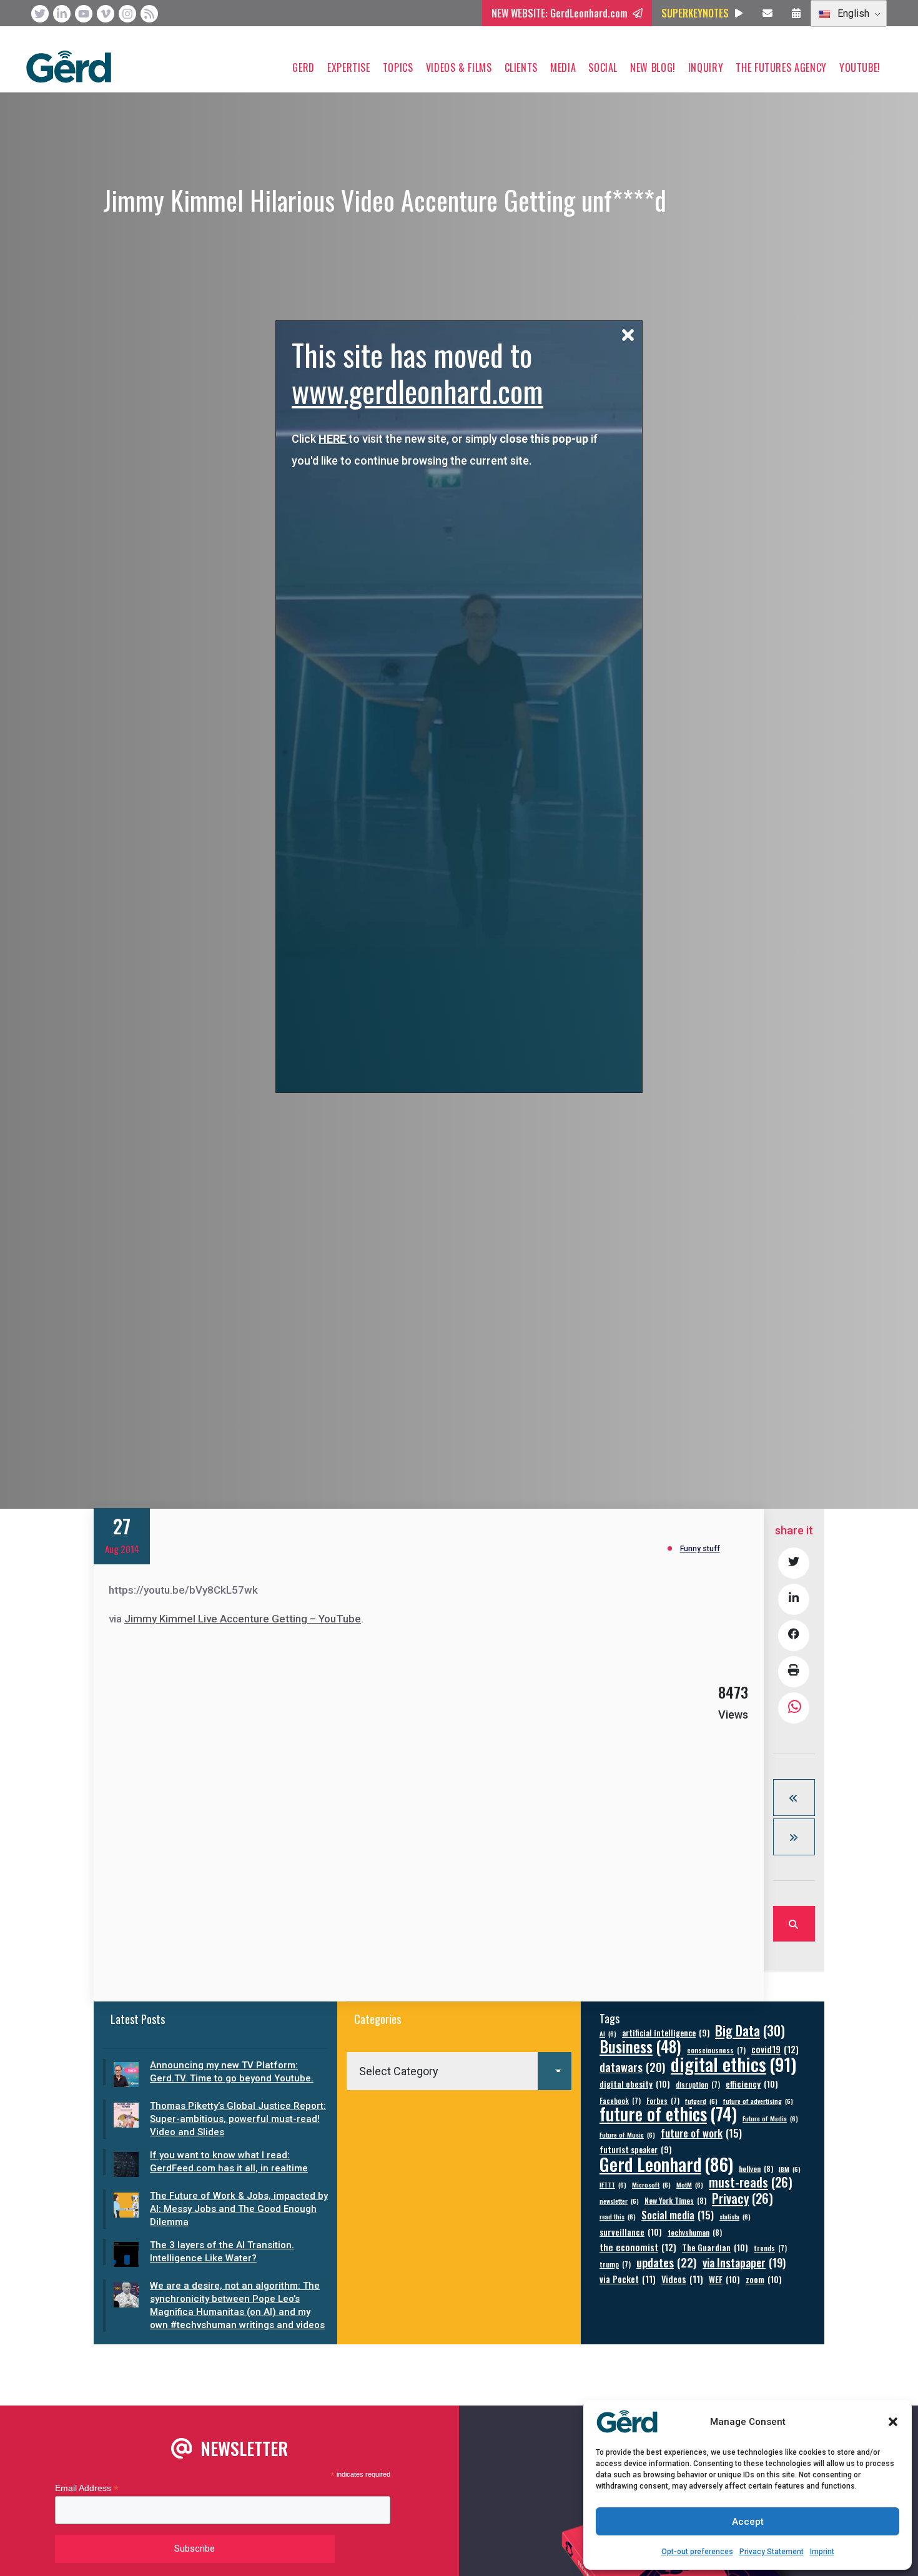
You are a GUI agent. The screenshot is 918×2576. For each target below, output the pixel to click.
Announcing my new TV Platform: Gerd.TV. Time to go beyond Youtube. (232, 2072)
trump (615, 2264)
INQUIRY (706, 67)
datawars (632, 2067)
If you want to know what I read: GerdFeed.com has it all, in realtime (229, 2162)
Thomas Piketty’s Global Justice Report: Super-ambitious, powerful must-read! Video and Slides (238, 2119)
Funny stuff (700, 1549)
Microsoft (651, 2184)
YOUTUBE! (860, 67)
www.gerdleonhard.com (417, 391)
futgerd (701, 2101)
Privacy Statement (772, 2552)
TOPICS (398, 67)
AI (608, 2033)
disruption (698, 2084)
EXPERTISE (349, 67)
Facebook (620, 2100)
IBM (790, 2169)
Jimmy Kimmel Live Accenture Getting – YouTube (243, 1619)
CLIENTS (521, 67)
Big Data (750, 2031)
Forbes (663, 2100)
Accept (748, 2522)
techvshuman (695, 2232)
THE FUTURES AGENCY (781, 67)
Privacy (743, 2198)
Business (640, 2046)
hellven (756, 2169)
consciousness (716, 2050)
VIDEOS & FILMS (459, 67)
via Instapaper (744, 2262)
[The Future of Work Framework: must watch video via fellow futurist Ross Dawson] (794, 1837)
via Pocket (628, 2279)
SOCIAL (603, 67)
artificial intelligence (666, 2033)
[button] (893, 2422)
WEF (724, 2279)
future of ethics (668, 2114)
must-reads (751, 2182)
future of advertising (758, 2101)
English (852, 13)
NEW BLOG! (653, 67)
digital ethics (733, 2064)
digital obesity (635, 2084)
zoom (764, 2279)
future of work (701, 2133)
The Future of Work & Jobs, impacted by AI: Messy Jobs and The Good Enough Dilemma (239, 2209)
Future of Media (770, 2118)
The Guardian (715, 2247)
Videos (682, 2279)
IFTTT (613, 2184)
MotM (690, 2184)
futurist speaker (635, 2150)
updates (667, 2262)
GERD (304, 67)
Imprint (822, 2552)
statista (735, 2216)
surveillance (631, 2232)
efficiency (752, 2084)
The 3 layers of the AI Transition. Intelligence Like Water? (222, 2252)
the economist (638, 2247)
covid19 (775, 2049)
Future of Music (627, 2134)
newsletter (619, 2201)
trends (770, 2248)
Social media (678, 2215)
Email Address (87, 2488)
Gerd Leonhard (666, 2164)
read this (618, 2216)
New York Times (675, 2200)
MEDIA (563, 67)
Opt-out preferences (697, 2552)
